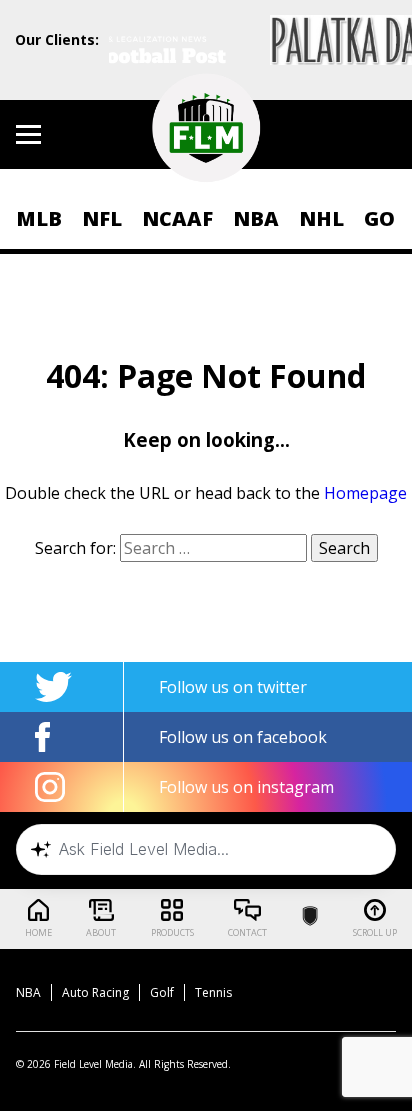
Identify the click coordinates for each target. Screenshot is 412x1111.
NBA (256, 218)
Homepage (365, 493)
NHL (321, 218)
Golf (162, 992)
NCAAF (177, 218)
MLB (39, 218)
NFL (102, 218)
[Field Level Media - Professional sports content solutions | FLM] (205, 127)
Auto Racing (95, 992)
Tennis (213, 992)
